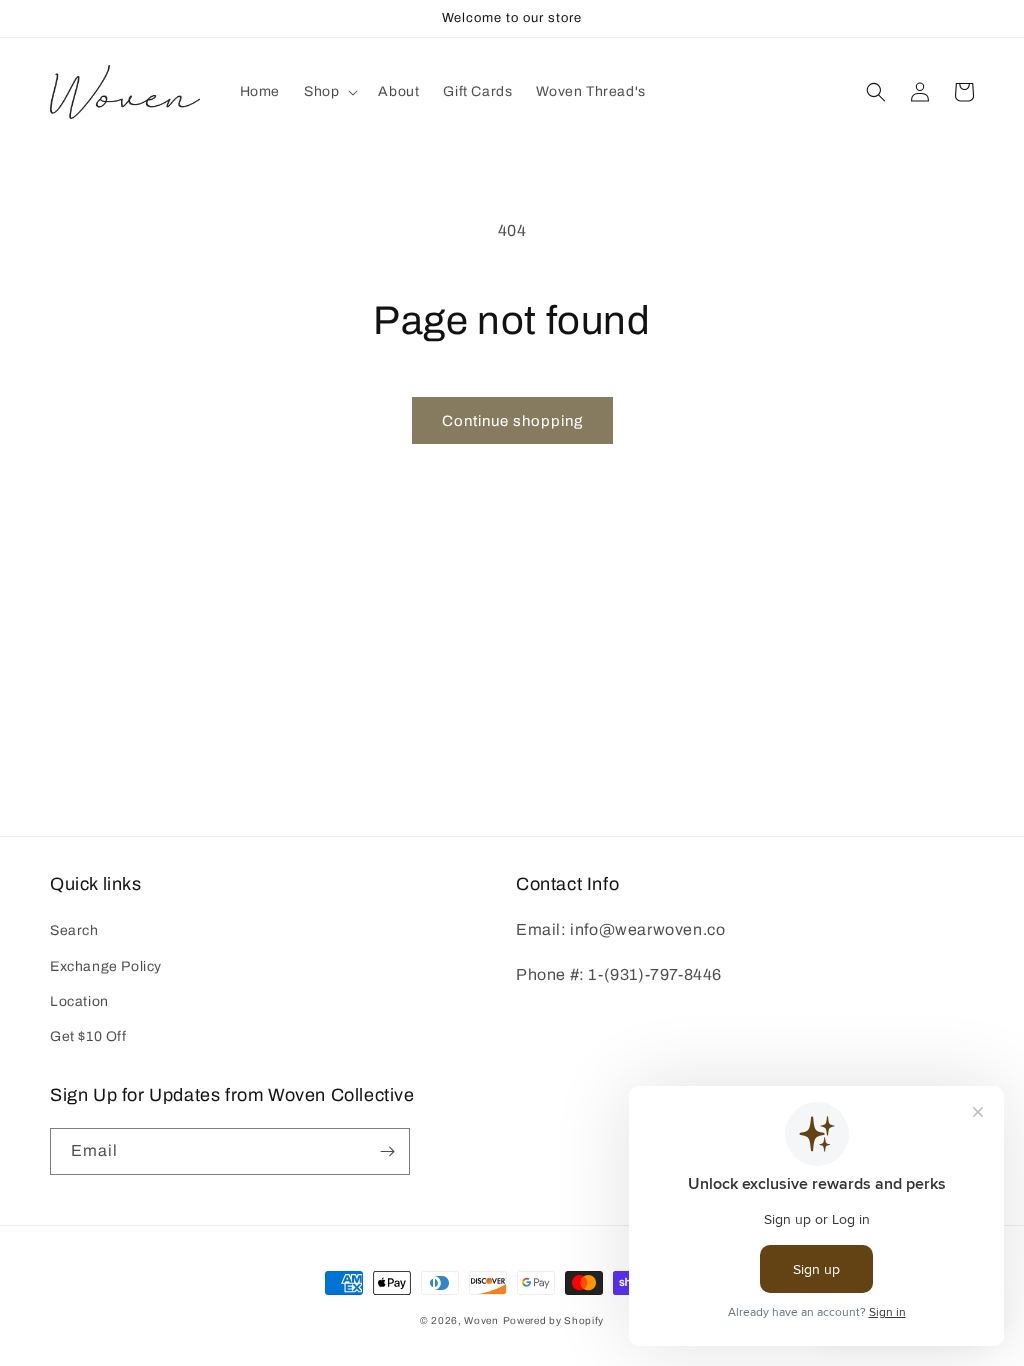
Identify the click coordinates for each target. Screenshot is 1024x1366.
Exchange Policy (106, 966)
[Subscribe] (387, 1151)
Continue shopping (512, 421)
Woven (481, 1320)
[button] (329, 92)
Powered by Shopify (554, 1320)
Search (74, 930)
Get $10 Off (88, 1036)
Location (79, 1001)
